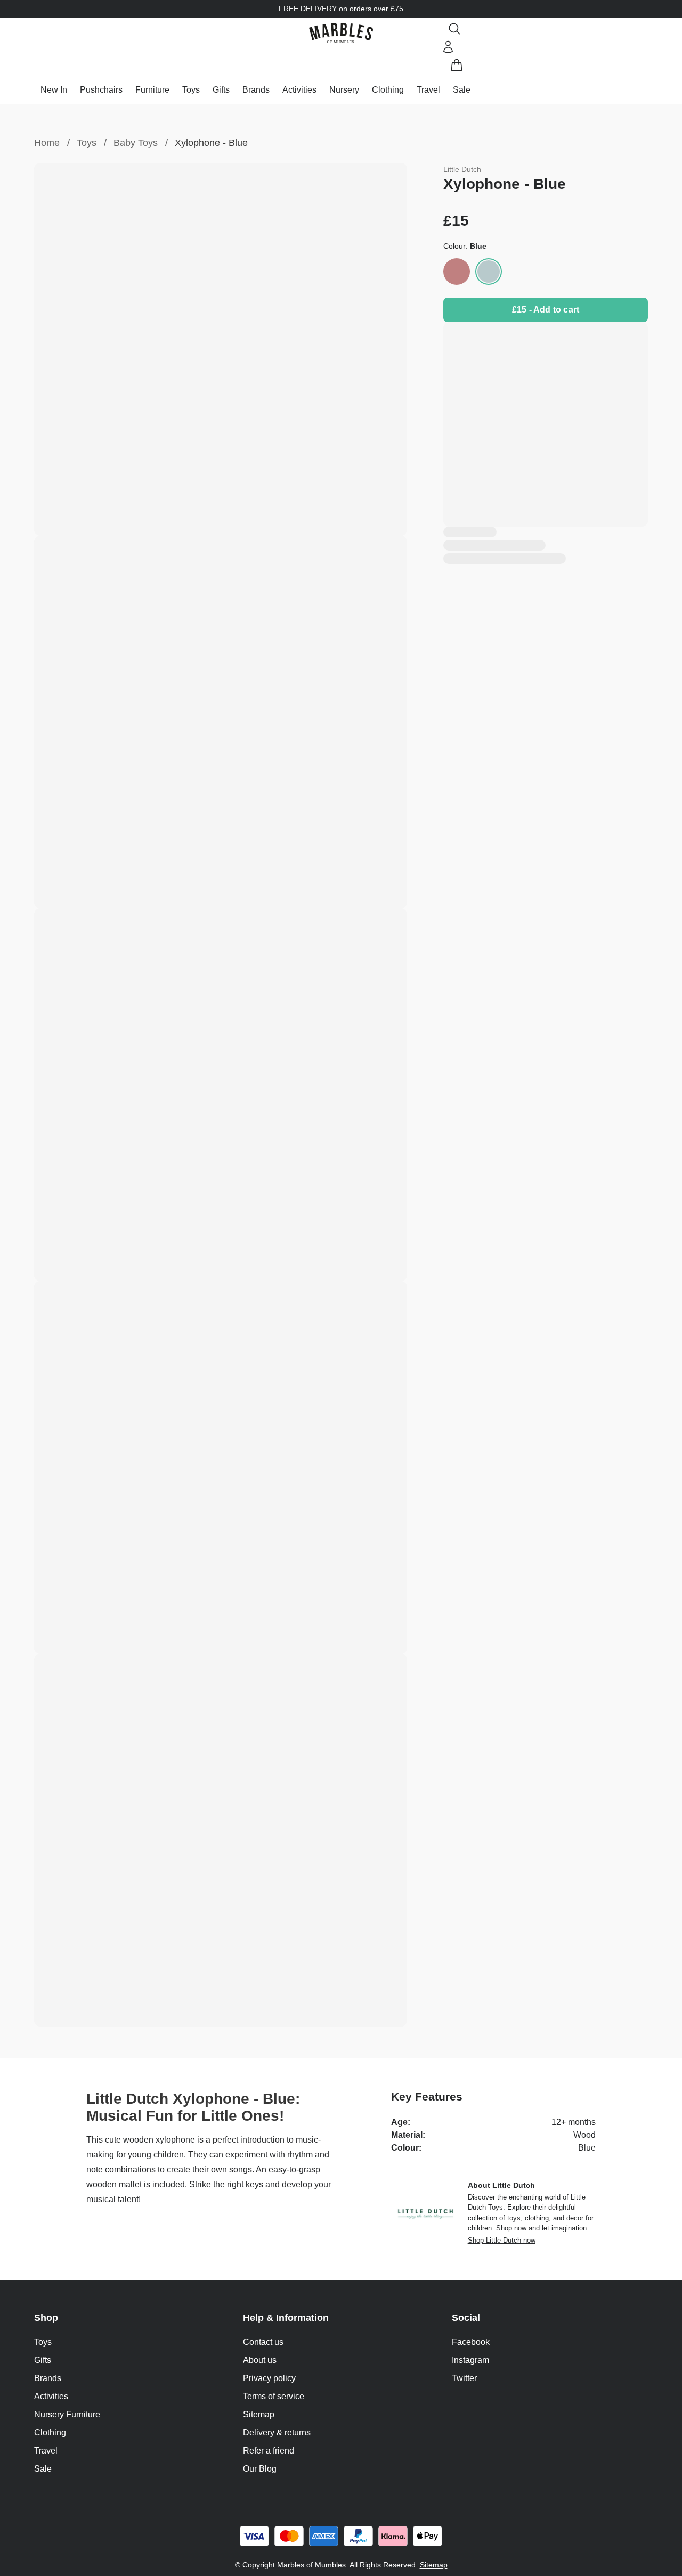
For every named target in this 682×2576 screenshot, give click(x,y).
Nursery (344, 90)
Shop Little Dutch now (502, 2240)
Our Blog (260, 2469)
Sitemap (259, 2414)
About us (260, 2360)
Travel (428, 90)
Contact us (263, 2342)
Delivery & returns (277, 2433)
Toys (191, 90)
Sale (462, 90)
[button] (341, 33)
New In (54, 90)
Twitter (464, 2378)
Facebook (471, 2342)
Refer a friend (269, 2451)
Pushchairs (101, 90)
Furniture (152, 90)
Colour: (465, 246)
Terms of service (274, 2396)
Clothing (388, 90)
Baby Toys (136, 143)
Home (47, 143)
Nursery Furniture (67, 2414)
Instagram (470, 2360)
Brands (256, 90)
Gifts (221, 90)
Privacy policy (269, 2378)
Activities (299, 90)
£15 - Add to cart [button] (546, 310)
